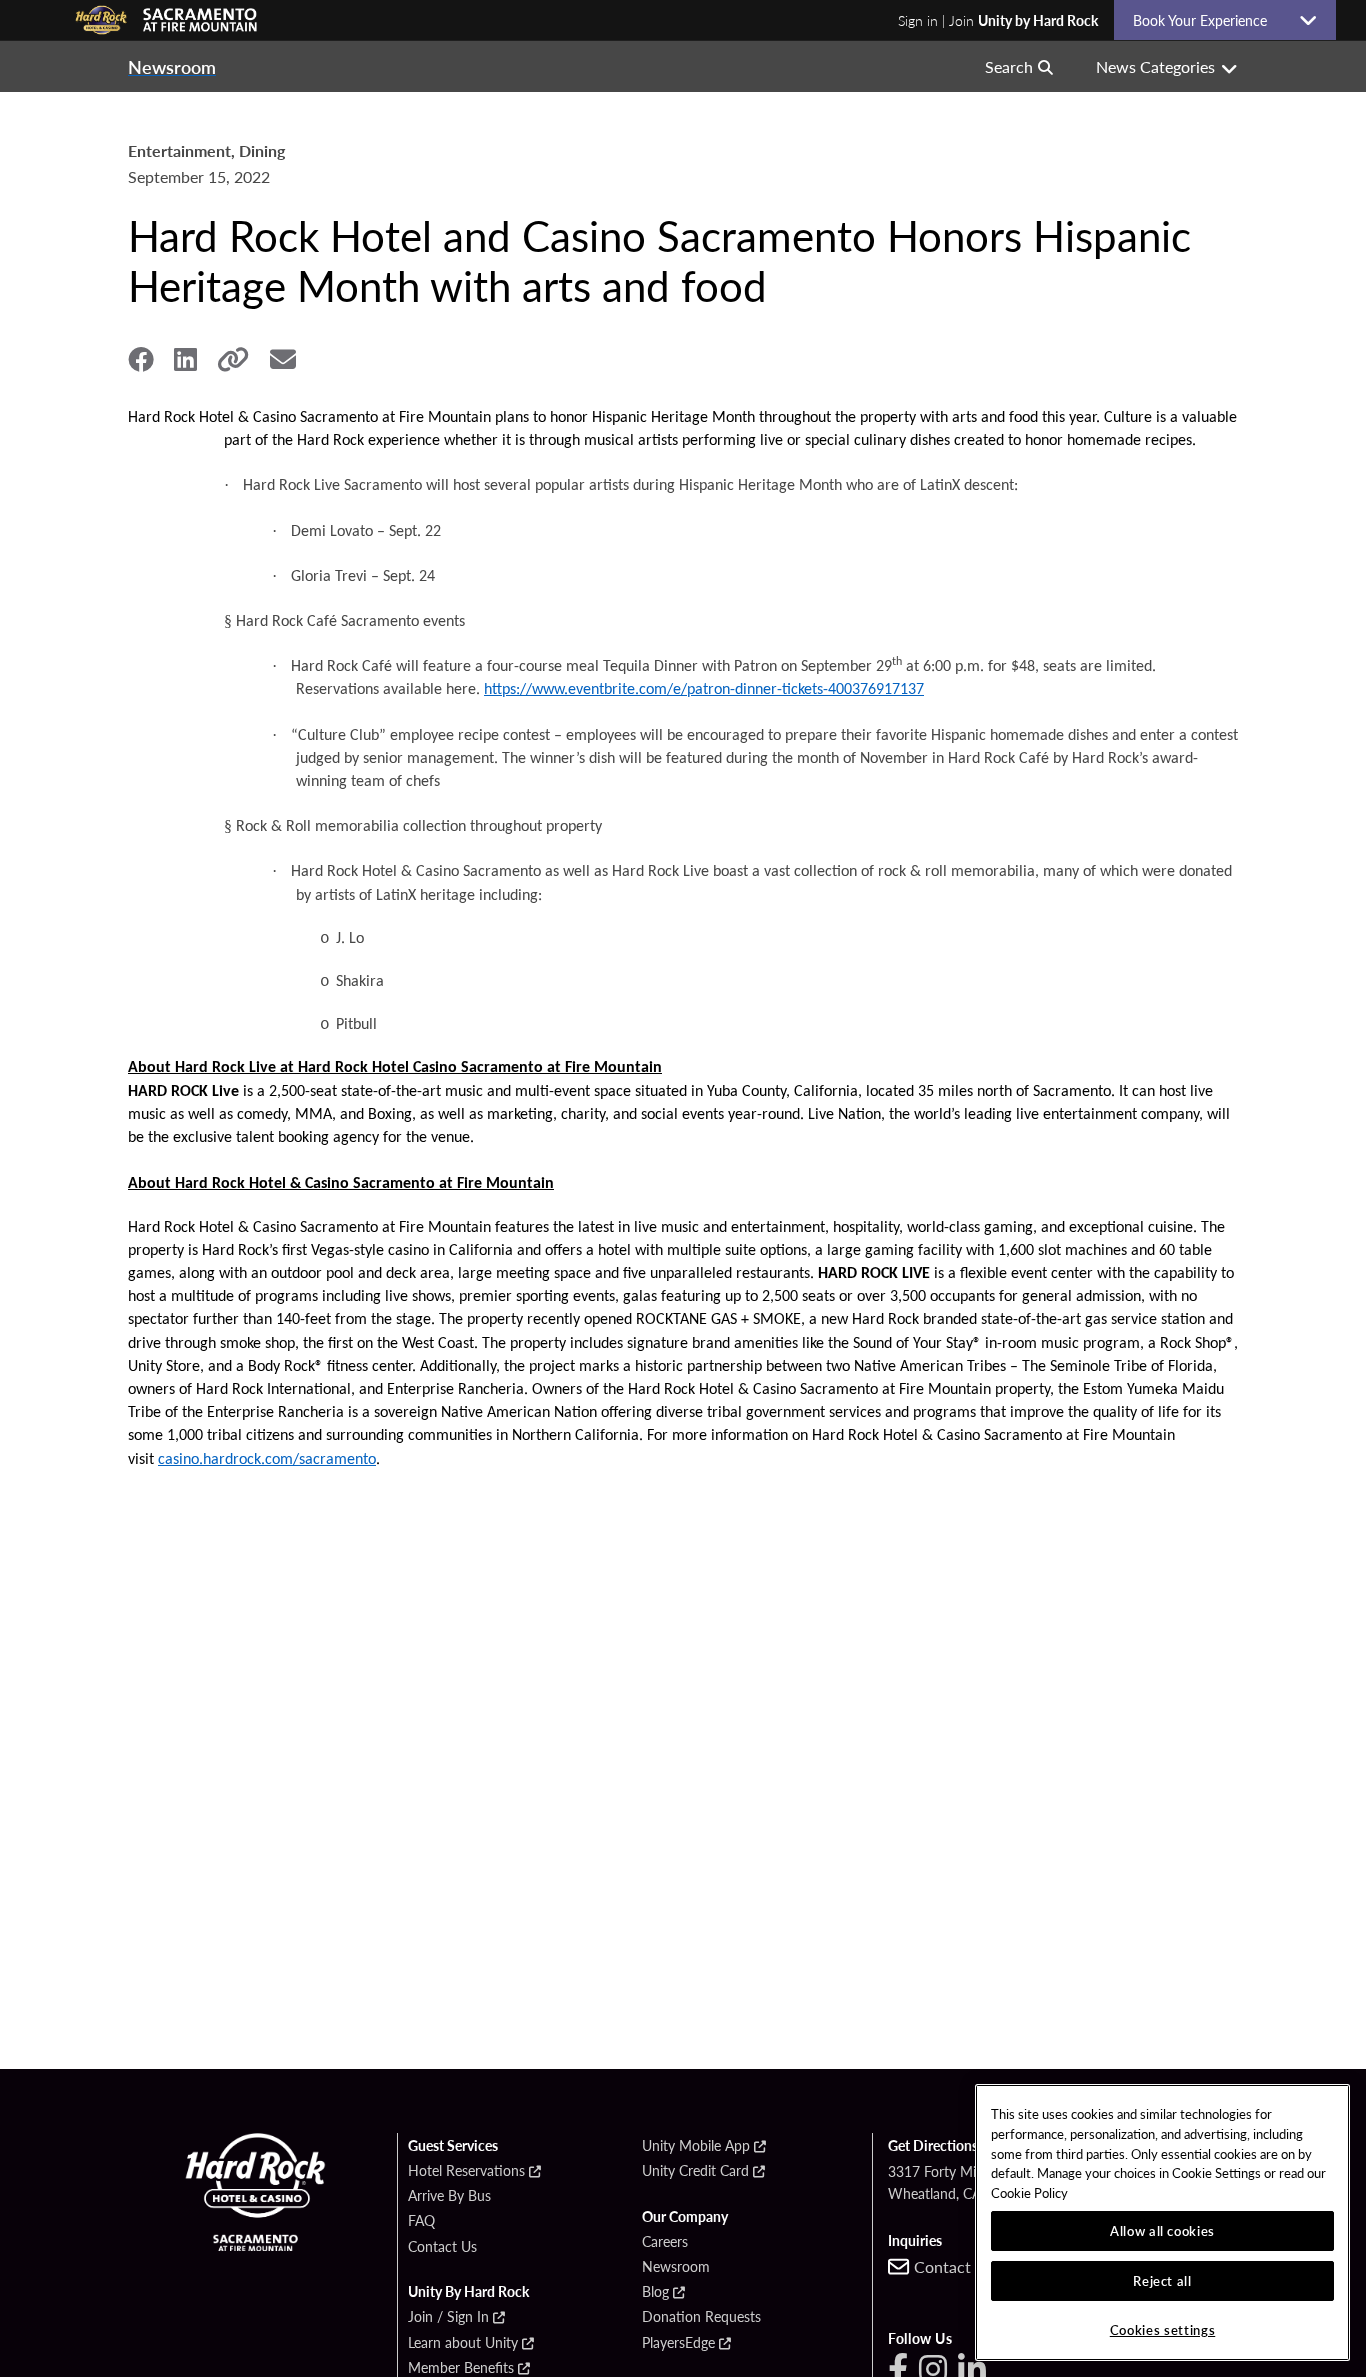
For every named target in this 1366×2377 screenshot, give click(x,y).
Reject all (1162, 2280)
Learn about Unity (463, 2343)
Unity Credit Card (695, 2171)
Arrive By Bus (449, 2196)
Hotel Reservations (466, 2171)
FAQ (421, 2221)
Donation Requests (701, 2317)
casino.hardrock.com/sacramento (267, 1460)
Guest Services (453, 2146)
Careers (665, 2242)
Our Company (685, 2217)
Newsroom (676, 2267)
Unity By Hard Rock (468, 2292)
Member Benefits (461, 2368)
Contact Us (442, 2247)
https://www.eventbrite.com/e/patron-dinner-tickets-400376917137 (704, 690)
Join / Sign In (448, 2317)
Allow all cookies (1162, 2230)
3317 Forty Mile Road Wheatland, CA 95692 (958, 2182)
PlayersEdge (678, 2343)
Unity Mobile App (696, 2146)
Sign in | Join (998, 20)
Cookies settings (1163, 2329)
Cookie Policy (1029, 2192)
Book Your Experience (1208, 20)
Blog (655, 2292)
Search (1009, 66)
